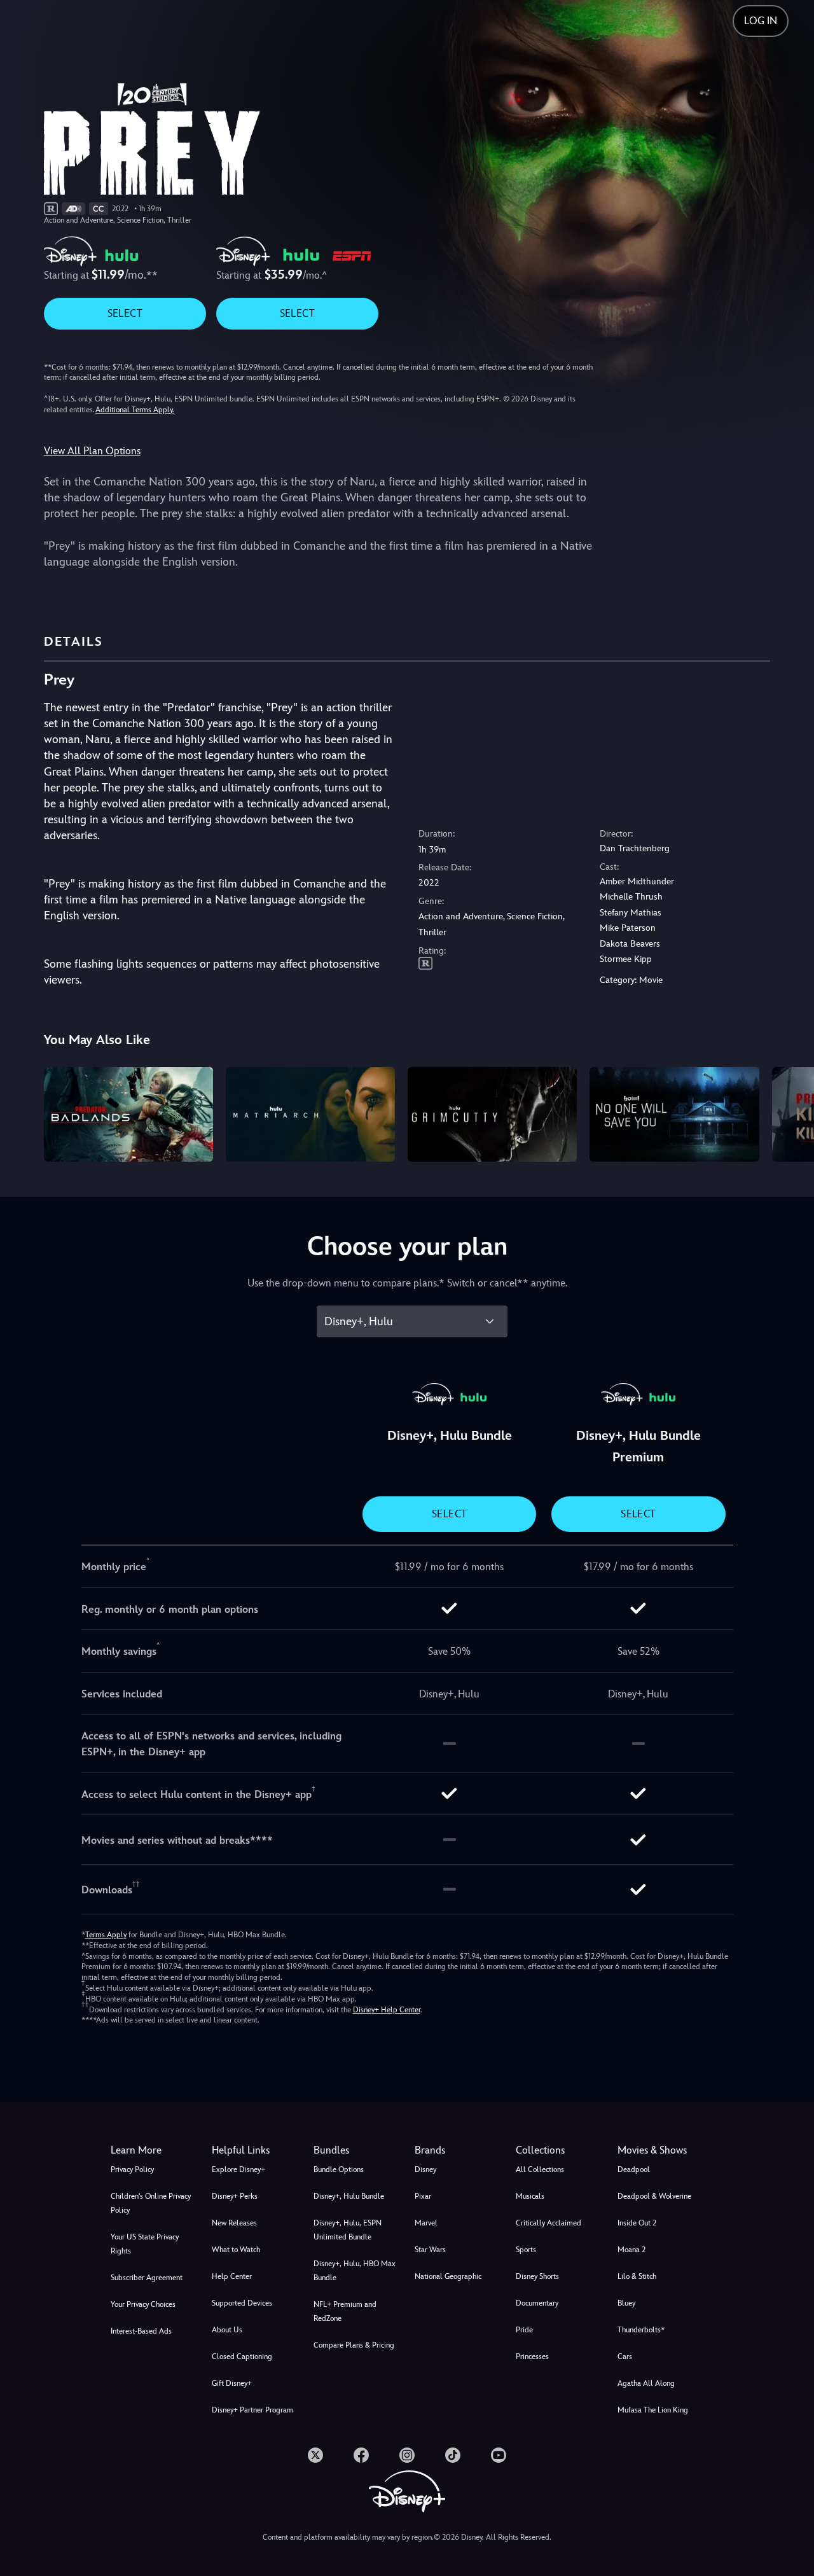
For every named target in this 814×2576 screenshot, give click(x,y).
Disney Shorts (537, 2276)
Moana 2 (631, 2250)
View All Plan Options (92, 451)
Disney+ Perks (235, 2196)
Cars (625, 2357)
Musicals (530, 2196)
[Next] (790, 1113)
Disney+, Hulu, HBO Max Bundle (355, 2271)
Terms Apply (106, 1935)
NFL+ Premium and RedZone (345, 2311)
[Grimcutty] (492, 1115)
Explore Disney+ (238, 2169)
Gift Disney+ (232, 2383)
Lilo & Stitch (637, 2276)
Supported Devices (242, 2303)
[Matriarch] (310, 1115)
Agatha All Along (646, 2383)
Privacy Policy (132, 2169)
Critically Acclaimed (548, 2223)
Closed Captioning (242, 2357)
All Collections (540, 2169)
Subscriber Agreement (147, 2278)
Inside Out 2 (637, 2223)
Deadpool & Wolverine (654, 2196)
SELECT (125, 313)
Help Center (232, 2276)
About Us (227, 2330)
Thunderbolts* (641, 2330)
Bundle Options (339, 2169)
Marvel (426, 2223)
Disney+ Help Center (387, 2010)
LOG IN (761, 21)
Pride (524, 2330)
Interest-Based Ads (141, 2331)
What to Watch (236, 2250)
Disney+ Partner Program (252, 2410)
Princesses (532, 2357)
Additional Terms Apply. (135, 410)
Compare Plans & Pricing (354, 2345)
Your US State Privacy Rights (145, 2244)
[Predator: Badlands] (128, 1115)
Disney (425, 2169)
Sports (526, 2250)
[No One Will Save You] (674, 1115)
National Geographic (448, 2276)
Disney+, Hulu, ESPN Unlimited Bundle (348, 2230)
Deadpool (634, 2169)
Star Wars (430, 2250)
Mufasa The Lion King (653, 2410)
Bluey (626, 2303)
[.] (315, 2455)
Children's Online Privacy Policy (151, 2203)
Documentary (537, 2303)
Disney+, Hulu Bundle (349, 2196)
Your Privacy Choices (143, 2304)
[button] (255, 2150)
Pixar (423, 2196)
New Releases (234, 2223)
